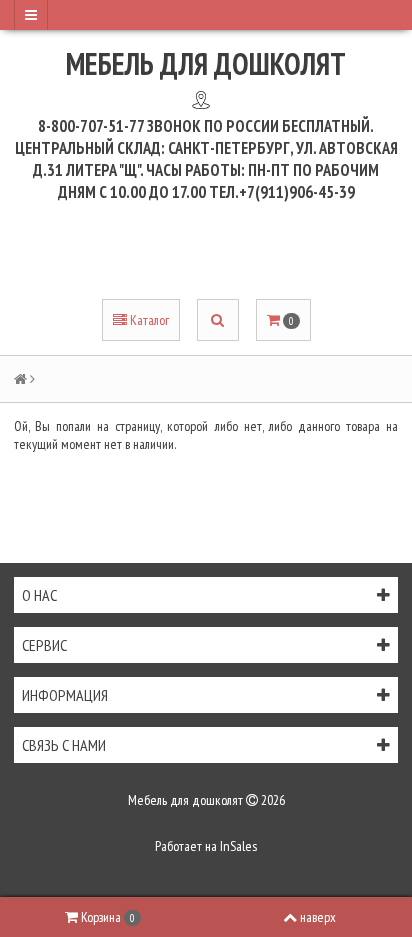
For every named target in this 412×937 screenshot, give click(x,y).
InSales (238, 846)
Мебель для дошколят (206, 63)
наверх (318, 917)
